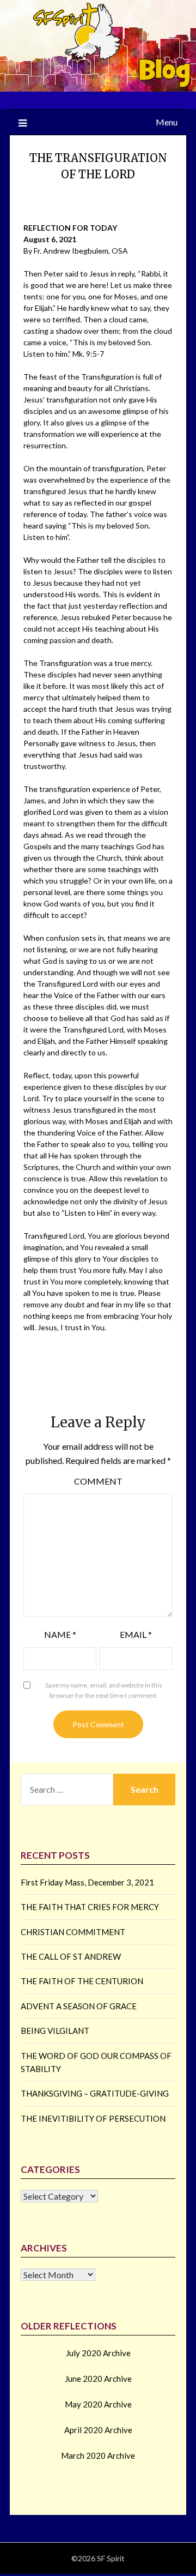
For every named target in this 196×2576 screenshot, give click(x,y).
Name (60, 1634)
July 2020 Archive (98, 2353)
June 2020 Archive (98, 2379)
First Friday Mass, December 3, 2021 (87, 1882)
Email (136, 1634)
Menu (167, 122)
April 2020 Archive (98, 2430)
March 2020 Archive (98, 2455)
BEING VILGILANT (55, 2031)
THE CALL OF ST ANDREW (71, 1956)
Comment (98, 1481)
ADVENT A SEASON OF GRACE (79, 2006)
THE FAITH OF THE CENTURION (82, 1981)
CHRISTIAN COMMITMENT (73, 1932)
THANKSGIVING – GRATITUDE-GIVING (95, 2093)
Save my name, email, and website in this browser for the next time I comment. (104, 1691)
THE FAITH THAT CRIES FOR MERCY (90, 1907)
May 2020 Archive (98, 2404)
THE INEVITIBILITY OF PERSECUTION (93, 2118)
